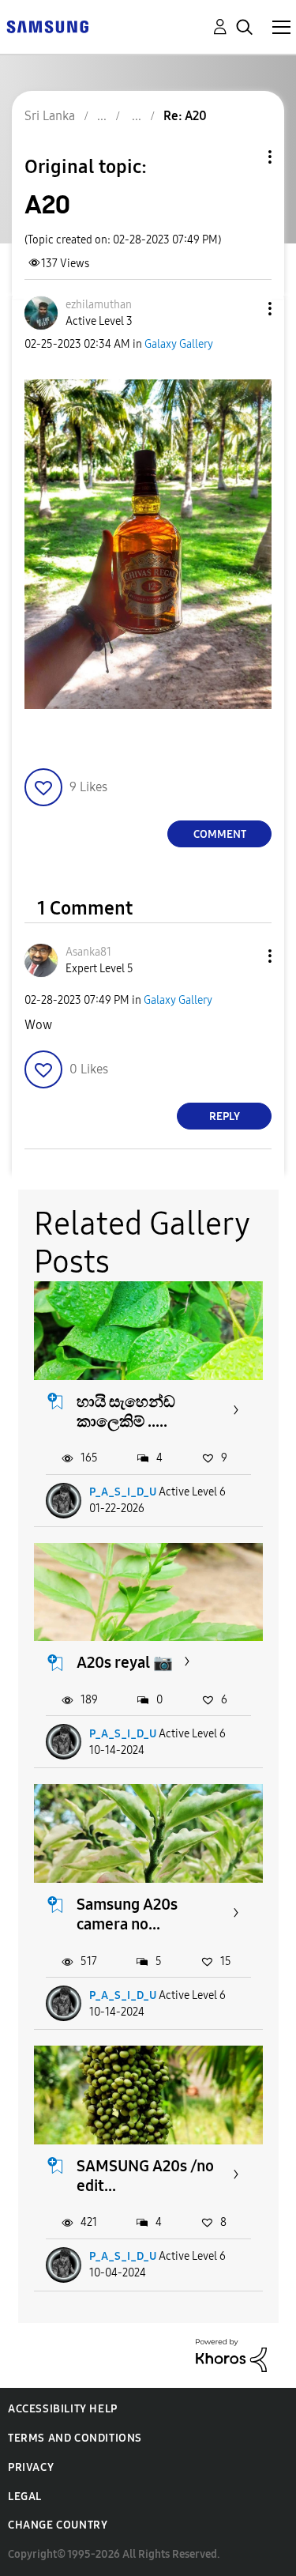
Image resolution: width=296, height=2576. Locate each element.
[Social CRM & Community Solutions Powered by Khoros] (231, 2354)
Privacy (31, 2467)
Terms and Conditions (75, 2438)
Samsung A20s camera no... (127, 1914)
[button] (244, 309)
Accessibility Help (63, 2409)
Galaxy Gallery (179, 344)
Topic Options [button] (243, 157)
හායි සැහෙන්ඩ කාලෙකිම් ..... (126, 1411)
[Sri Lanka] (47, 26)
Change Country (58, 2525)
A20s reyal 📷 (125, 1662)
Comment (220, 834)
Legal (25, 2497)
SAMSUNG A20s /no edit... (145, 2176)
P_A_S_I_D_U (123, 1492)
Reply (225, 1116)
